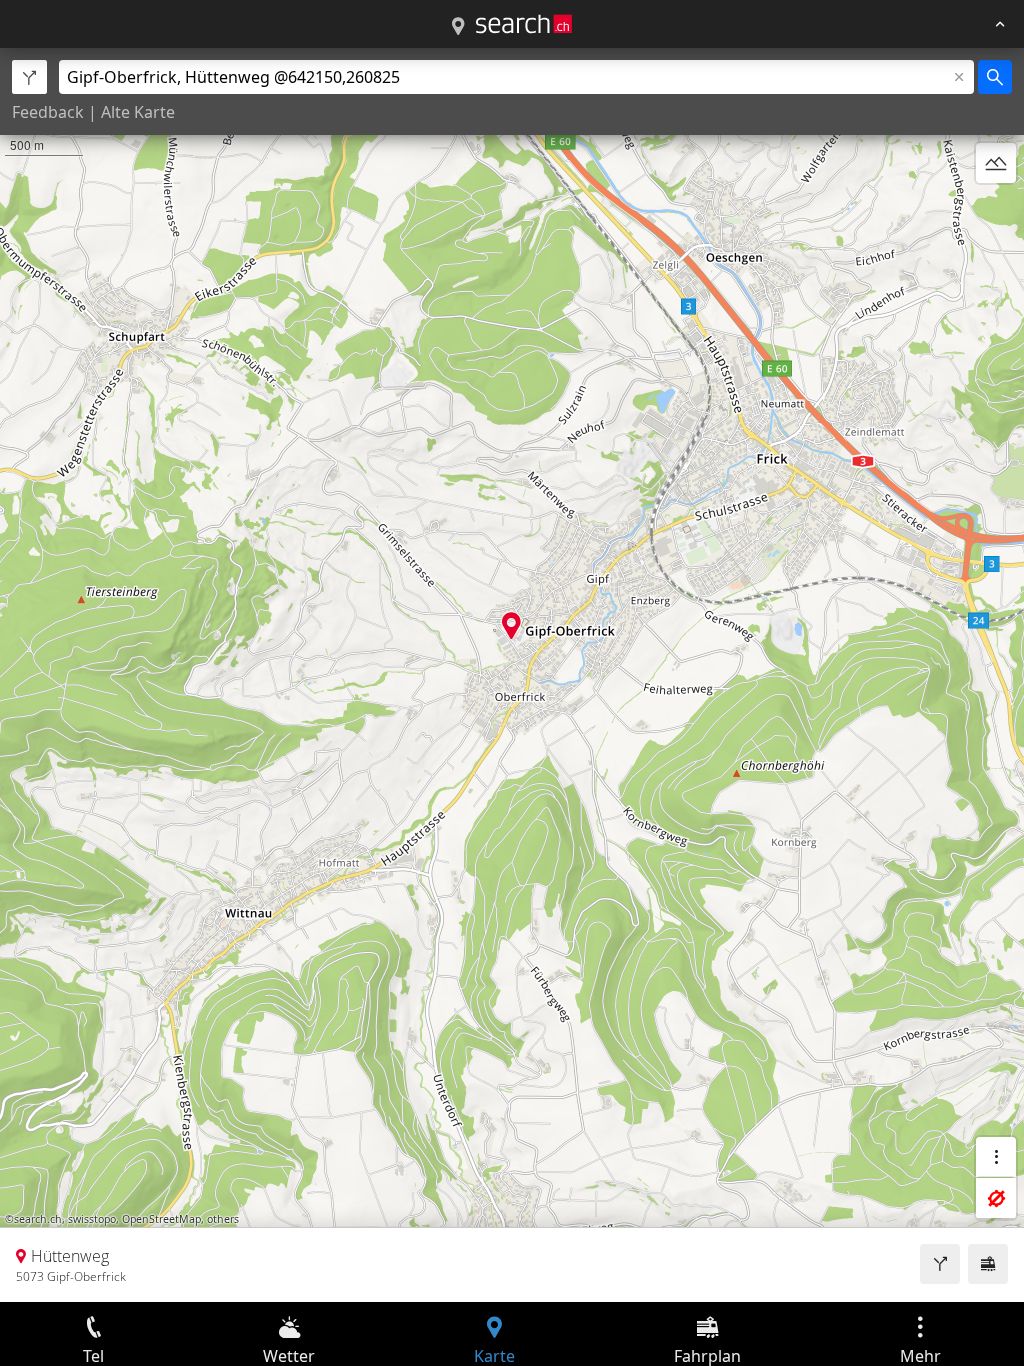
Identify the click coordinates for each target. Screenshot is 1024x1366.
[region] (512, 675)
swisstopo (92, 1219)
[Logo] (524, 24)
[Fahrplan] (988, 1264)
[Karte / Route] (458, 27)
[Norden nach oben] (996, 211)
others (223, 1219)
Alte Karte (138, 112)
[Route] (940, 1264)
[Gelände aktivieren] (996, 163)
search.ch (38, 1219)
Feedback (48, 112)
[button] (511, 625)
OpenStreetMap (161, 1219)
